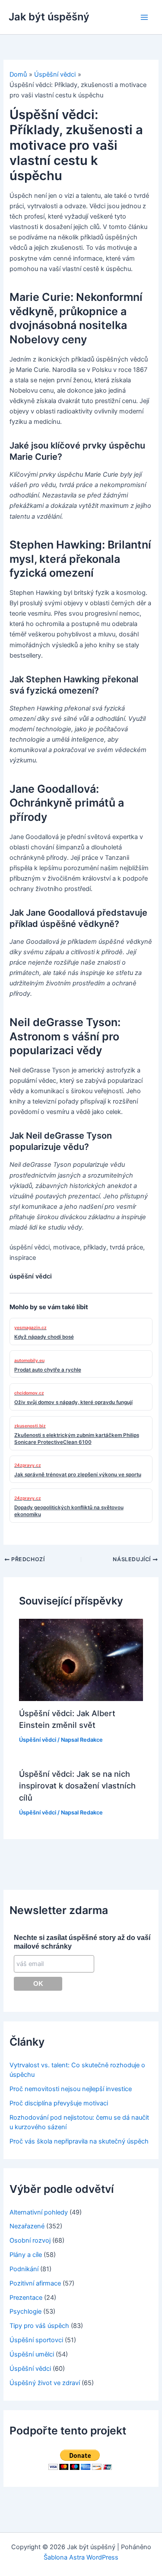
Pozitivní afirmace (35, 2283)
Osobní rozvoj (30, 2240)
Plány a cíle (26, 2255)
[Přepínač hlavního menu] (144, 17)
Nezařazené (27, 2226)
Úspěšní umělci (32, 2354)
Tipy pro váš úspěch (39, 2326)
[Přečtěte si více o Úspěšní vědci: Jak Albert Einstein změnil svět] (81, 1659)
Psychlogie (25, 2311)
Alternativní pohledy (39, 2212)
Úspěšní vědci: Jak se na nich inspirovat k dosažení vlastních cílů (77, 1786)
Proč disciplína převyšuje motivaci (59, 2103)
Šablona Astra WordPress (81, 2557)
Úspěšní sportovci (36, 2340)
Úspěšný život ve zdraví (45, 2383)
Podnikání (24, 2269)
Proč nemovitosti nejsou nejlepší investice (71, 2089)
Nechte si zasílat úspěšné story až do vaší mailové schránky (82, 1942)
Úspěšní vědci (38, 1740)
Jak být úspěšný (49, 17)
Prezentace (26, 2298)
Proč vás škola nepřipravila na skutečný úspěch (79, 2141)
